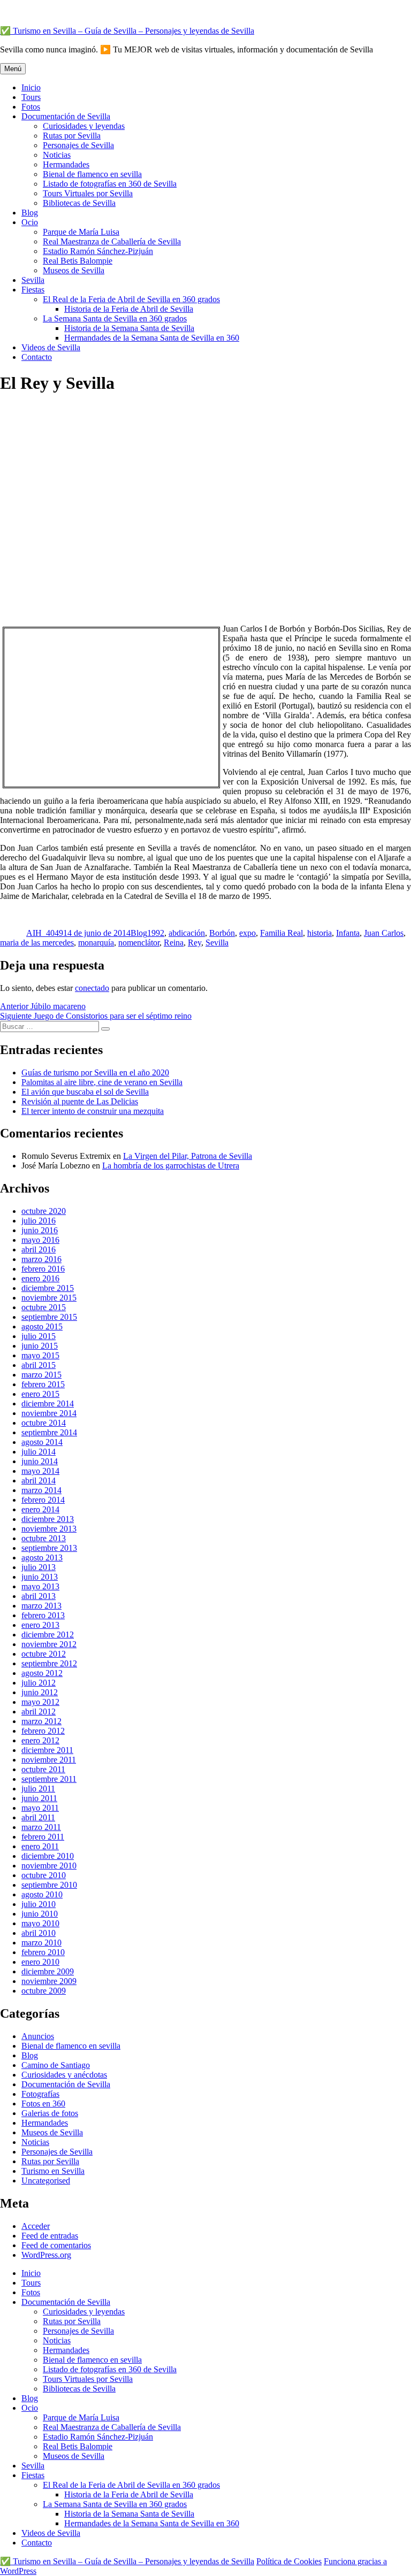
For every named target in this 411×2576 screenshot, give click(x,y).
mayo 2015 (40, 1355)
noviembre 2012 (49, 1644)
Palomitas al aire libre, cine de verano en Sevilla (102, 1082)
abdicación (187, 933)
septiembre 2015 (49, 1317)
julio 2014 (39, 1452)
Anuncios (38, 2036)
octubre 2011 (43, 1769)
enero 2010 (40, 1962)
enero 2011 (40, 1846)
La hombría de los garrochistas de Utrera (171, 1166)
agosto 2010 (42, 1894)
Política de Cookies (289, 2561)
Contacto (37, 357)
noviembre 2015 (49, 1298)
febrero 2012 (43, 1731)
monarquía (96, 943)
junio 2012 (40, 1692)
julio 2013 (39, 1567)
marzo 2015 (41, 1375)
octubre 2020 (44, 1211)
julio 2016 (39, 1221)
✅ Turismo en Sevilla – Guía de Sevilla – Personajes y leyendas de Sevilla (127, 31)
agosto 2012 (42, 1673)
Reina (174, 943)
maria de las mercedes (37, 943)
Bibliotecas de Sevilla (79, 203)
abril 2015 (39, 1365)
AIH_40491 (47, 933)
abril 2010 (39, 1933)
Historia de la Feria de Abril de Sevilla (129, 309)
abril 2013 (39, 1596)
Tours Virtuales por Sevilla (88, 193)
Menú (13, 69)
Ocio (30, 222)
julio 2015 (39, 1336)
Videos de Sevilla (51, 347)
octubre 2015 (44, 1307)
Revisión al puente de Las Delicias (80, 1101)
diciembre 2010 (48, 1856)
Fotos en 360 (43, 2104)
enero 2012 (40, 1740)
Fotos (31, 107)
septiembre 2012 (49, 1663)
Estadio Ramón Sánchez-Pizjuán (98, 251)
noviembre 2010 (49, 1866)
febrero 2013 (43, 1615)
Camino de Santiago (56, 2065)
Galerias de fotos (50, 2113)
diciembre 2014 (48, 1404)
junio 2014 (40, 1461)
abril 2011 (38, 1817)
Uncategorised (46, 2181)
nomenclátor (139, 943)
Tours (31, 97)
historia (319, 933)
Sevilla (33, 280)
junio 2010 (40, 1914)
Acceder (36, 2226)
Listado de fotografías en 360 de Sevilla (110, 184)
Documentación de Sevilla (66, 116)
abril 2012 (39, 1712)
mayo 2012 (40, 1702)
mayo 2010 (40, 1923)
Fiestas (33, 290)
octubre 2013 (44, 1538)
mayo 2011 (40, 1808)
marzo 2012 (41, 1721)
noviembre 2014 (49, 1413)
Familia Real (281, 933)
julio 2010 (39, 1904)
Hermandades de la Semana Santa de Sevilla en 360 (152, 338)
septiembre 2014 (49, 1432)
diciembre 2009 (48, 1971)
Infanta (348, 933)
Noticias (57, 155)
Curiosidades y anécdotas (64, 2075)
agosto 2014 (42, 1442)
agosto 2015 (42, 1327)
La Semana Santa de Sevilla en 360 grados (115, 318)
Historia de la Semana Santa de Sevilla (129, 328)
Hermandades (66, 164)
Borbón (222, 933)
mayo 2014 (40, 1471)
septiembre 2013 (49, 1548)
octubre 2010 (44, 1875)
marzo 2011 (41, 1827)
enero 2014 (40, 1509)
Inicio (31, 87)
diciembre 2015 (48, 1288)
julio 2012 (39, 1683)
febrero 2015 (43, 1384)
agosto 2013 (42, 1558)
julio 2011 (38, 1789)
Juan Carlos (384, 933)
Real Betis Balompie (78, 261)
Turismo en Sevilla (53, 2171)
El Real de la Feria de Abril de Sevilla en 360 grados (131, 299)
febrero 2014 (43, 1500)
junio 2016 (40, 1230)
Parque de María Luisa (81, 232)
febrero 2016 (43, 1269)
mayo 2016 (40, 1240)
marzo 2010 (41, 1943)
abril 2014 (39, 1481)
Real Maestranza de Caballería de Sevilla (112, 241)
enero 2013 (40, 1625)
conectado (92, 988)
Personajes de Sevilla (78, 145)
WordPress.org (46, 2255)
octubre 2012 (44, 1654)
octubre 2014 (44, 1423)
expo (248, 933)
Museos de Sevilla (74, 270)
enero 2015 (40, 1394)
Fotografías (40, 2094)
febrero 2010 (43, 1952)
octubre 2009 (44, 1991)
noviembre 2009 (49, 1981)
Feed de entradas (50, 2236)
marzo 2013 (41, 1606)
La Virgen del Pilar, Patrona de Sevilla (188, 1156)
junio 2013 (40, 1577)
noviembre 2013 (49, 1529)
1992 (156, 933)
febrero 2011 (43, 1837)
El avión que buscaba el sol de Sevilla (85, 1092)
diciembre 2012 (48, 1635)
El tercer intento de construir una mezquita (93, 1111)
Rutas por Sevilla (72, 136)
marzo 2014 (41, 1490)
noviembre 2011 (49, 1760)
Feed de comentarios (56, 2245)
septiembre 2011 (49, 1779)
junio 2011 (39, 1798)
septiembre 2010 (49, 1885)
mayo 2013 (40, 1586)
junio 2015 (40, 1346)
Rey (195, 943)
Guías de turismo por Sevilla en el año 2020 (95, 1072)
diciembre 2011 (47, 1750)
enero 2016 (40, 1278)
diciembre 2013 (48, 1519)
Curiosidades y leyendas (84, 126)
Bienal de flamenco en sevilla (92, 174)
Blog (30, 213)
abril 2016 (39, 1249)
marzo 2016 (41, 1259)
